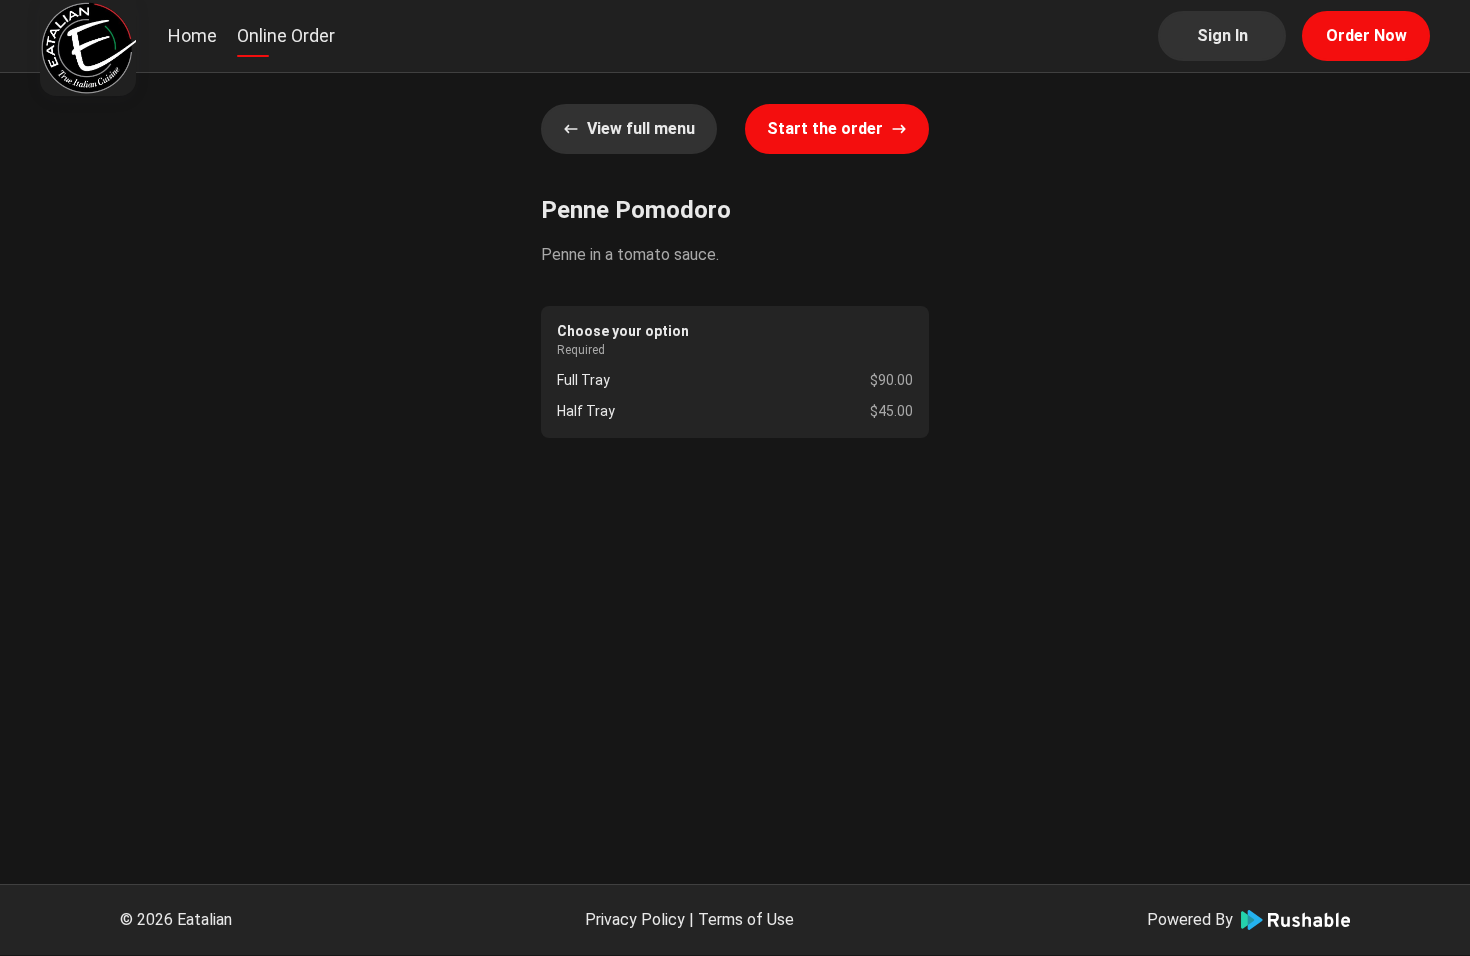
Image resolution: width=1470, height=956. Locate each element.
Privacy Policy (635, 919)
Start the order (825, 128)
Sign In (1222, 35)
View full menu (641, 128)
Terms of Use (746, 919)
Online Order (286, 35)
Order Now (1366, 35)
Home (192, 35)
